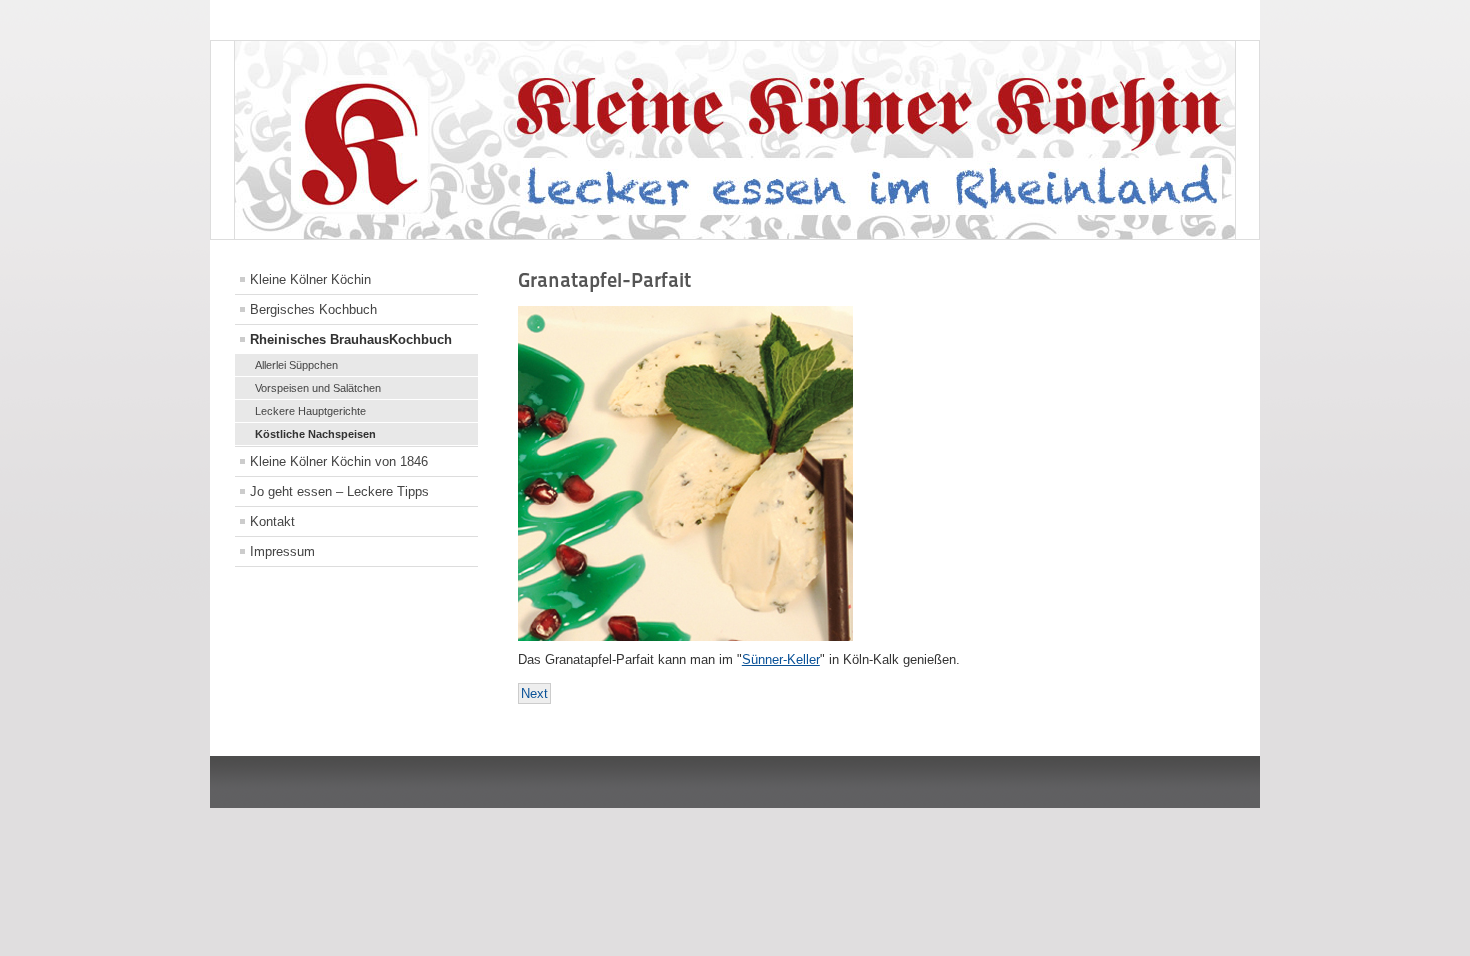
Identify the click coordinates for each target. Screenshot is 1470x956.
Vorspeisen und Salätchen (318, 388)
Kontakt (272, 521)
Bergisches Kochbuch (313, 309)
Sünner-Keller (781, 659)
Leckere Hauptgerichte (310, 411)
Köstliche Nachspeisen (315, 434)
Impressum (282, 551)
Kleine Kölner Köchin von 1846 (339, 461)
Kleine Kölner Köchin (310, 279)
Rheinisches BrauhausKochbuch (351, 339)
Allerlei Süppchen (296, 365)
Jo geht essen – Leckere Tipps (339, 491)
